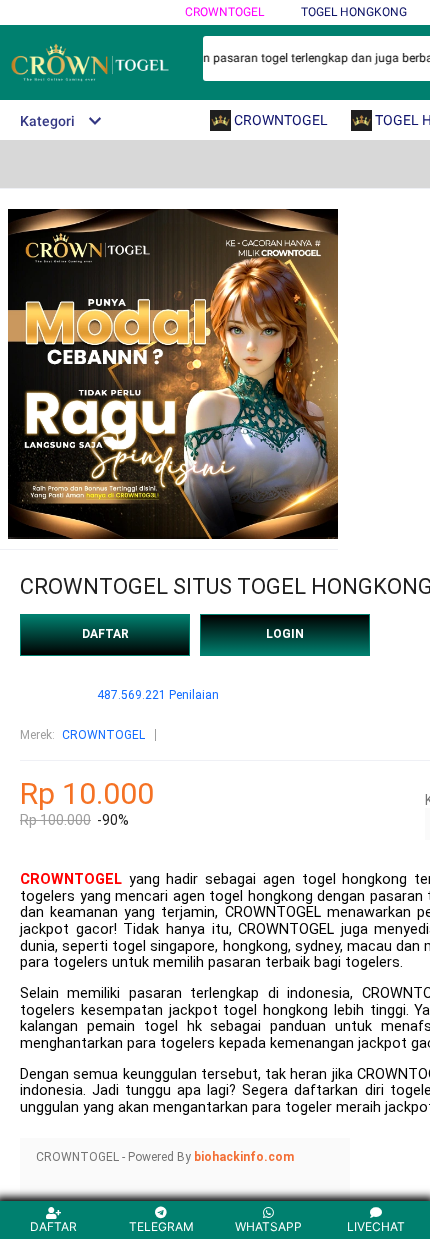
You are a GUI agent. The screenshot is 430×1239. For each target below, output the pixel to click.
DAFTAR (105, 634)
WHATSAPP (268, 1226)
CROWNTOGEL (224, 12)
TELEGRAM (161, 1226)
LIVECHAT (376, 1226)
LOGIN (285, 634)
